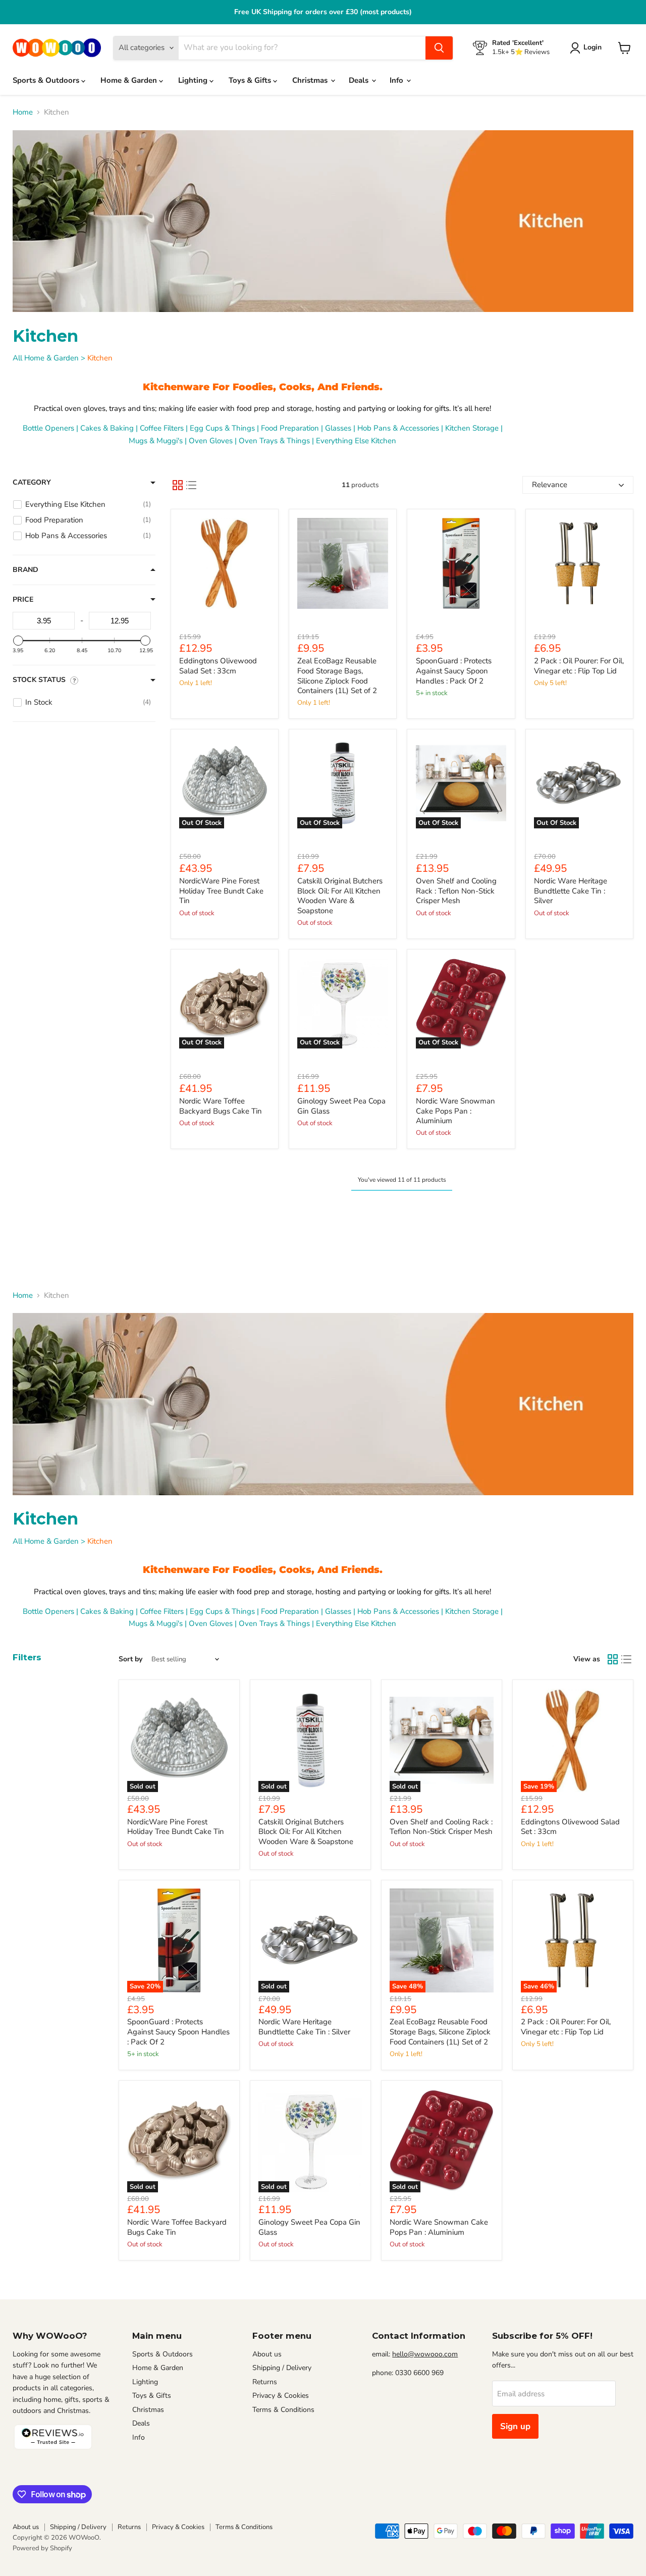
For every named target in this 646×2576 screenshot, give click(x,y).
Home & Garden (130, 80)
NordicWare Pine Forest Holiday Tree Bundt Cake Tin (221, 891)
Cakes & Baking (107, 428)
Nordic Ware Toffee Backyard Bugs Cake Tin (221, 1106)
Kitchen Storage (472, 428)
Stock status (39, 680)
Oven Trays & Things (274, 441)
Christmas (311, 80)
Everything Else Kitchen (356, 441)
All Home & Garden (46, 358)
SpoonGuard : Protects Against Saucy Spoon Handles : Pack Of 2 (454, 671)
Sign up (515, 2426)
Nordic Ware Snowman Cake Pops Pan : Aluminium (455, 1111)
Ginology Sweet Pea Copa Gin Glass (341, 1106)
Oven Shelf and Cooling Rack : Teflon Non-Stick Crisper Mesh (456, 891)
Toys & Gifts (251, 80)
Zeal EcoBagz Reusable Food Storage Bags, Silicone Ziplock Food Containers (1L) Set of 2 (337, 676)
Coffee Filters (162, 428)
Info (397, 80)
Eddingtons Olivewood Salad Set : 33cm (218, 666)
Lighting (194, 80)
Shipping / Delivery (282, 2368)
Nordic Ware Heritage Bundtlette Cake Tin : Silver (571, 891)
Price (23, 600)
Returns (265, 2382)
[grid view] (178, 485)
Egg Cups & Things (222, 428)
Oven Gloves (211, 441)
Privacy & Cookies (281, 2396)
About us (267, 2354)
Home (23, 112)
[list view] (191, 485)
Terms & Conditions (283, 2410)
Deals (360, 80)
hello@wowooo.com (425, 2354)
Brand (25, 570)
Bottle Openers (48, 428)
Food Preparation (290, 428)
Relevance (550, 485)
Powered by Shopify (42, 2548)
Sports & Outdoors (47, 80)
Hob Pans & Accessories (398, 428)
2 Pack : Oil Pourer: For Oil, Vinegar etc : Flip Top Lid (579, 666)
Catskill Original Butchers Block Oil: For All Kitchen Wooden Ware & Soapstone (340, 896)
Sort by (130, 1659)
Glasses (338, 428)
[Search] (439, 48)
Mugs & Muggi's (156, 441)
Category (32, 483)
